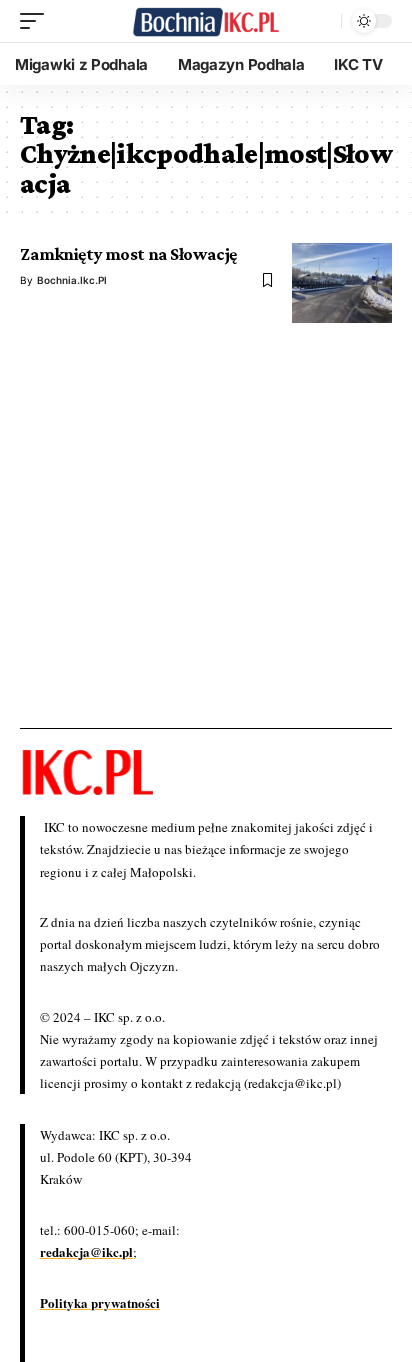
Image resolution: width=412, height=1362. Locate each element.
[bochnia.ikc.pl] (206, 21)
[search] (321, 21)
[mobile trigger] (37, 21)
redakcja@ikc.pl (86, 1251)
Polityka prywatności (100, 1302)
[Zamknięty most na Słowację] (342, 283)
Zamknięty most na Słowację (128, 254)
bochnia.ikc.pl (72, 280)
